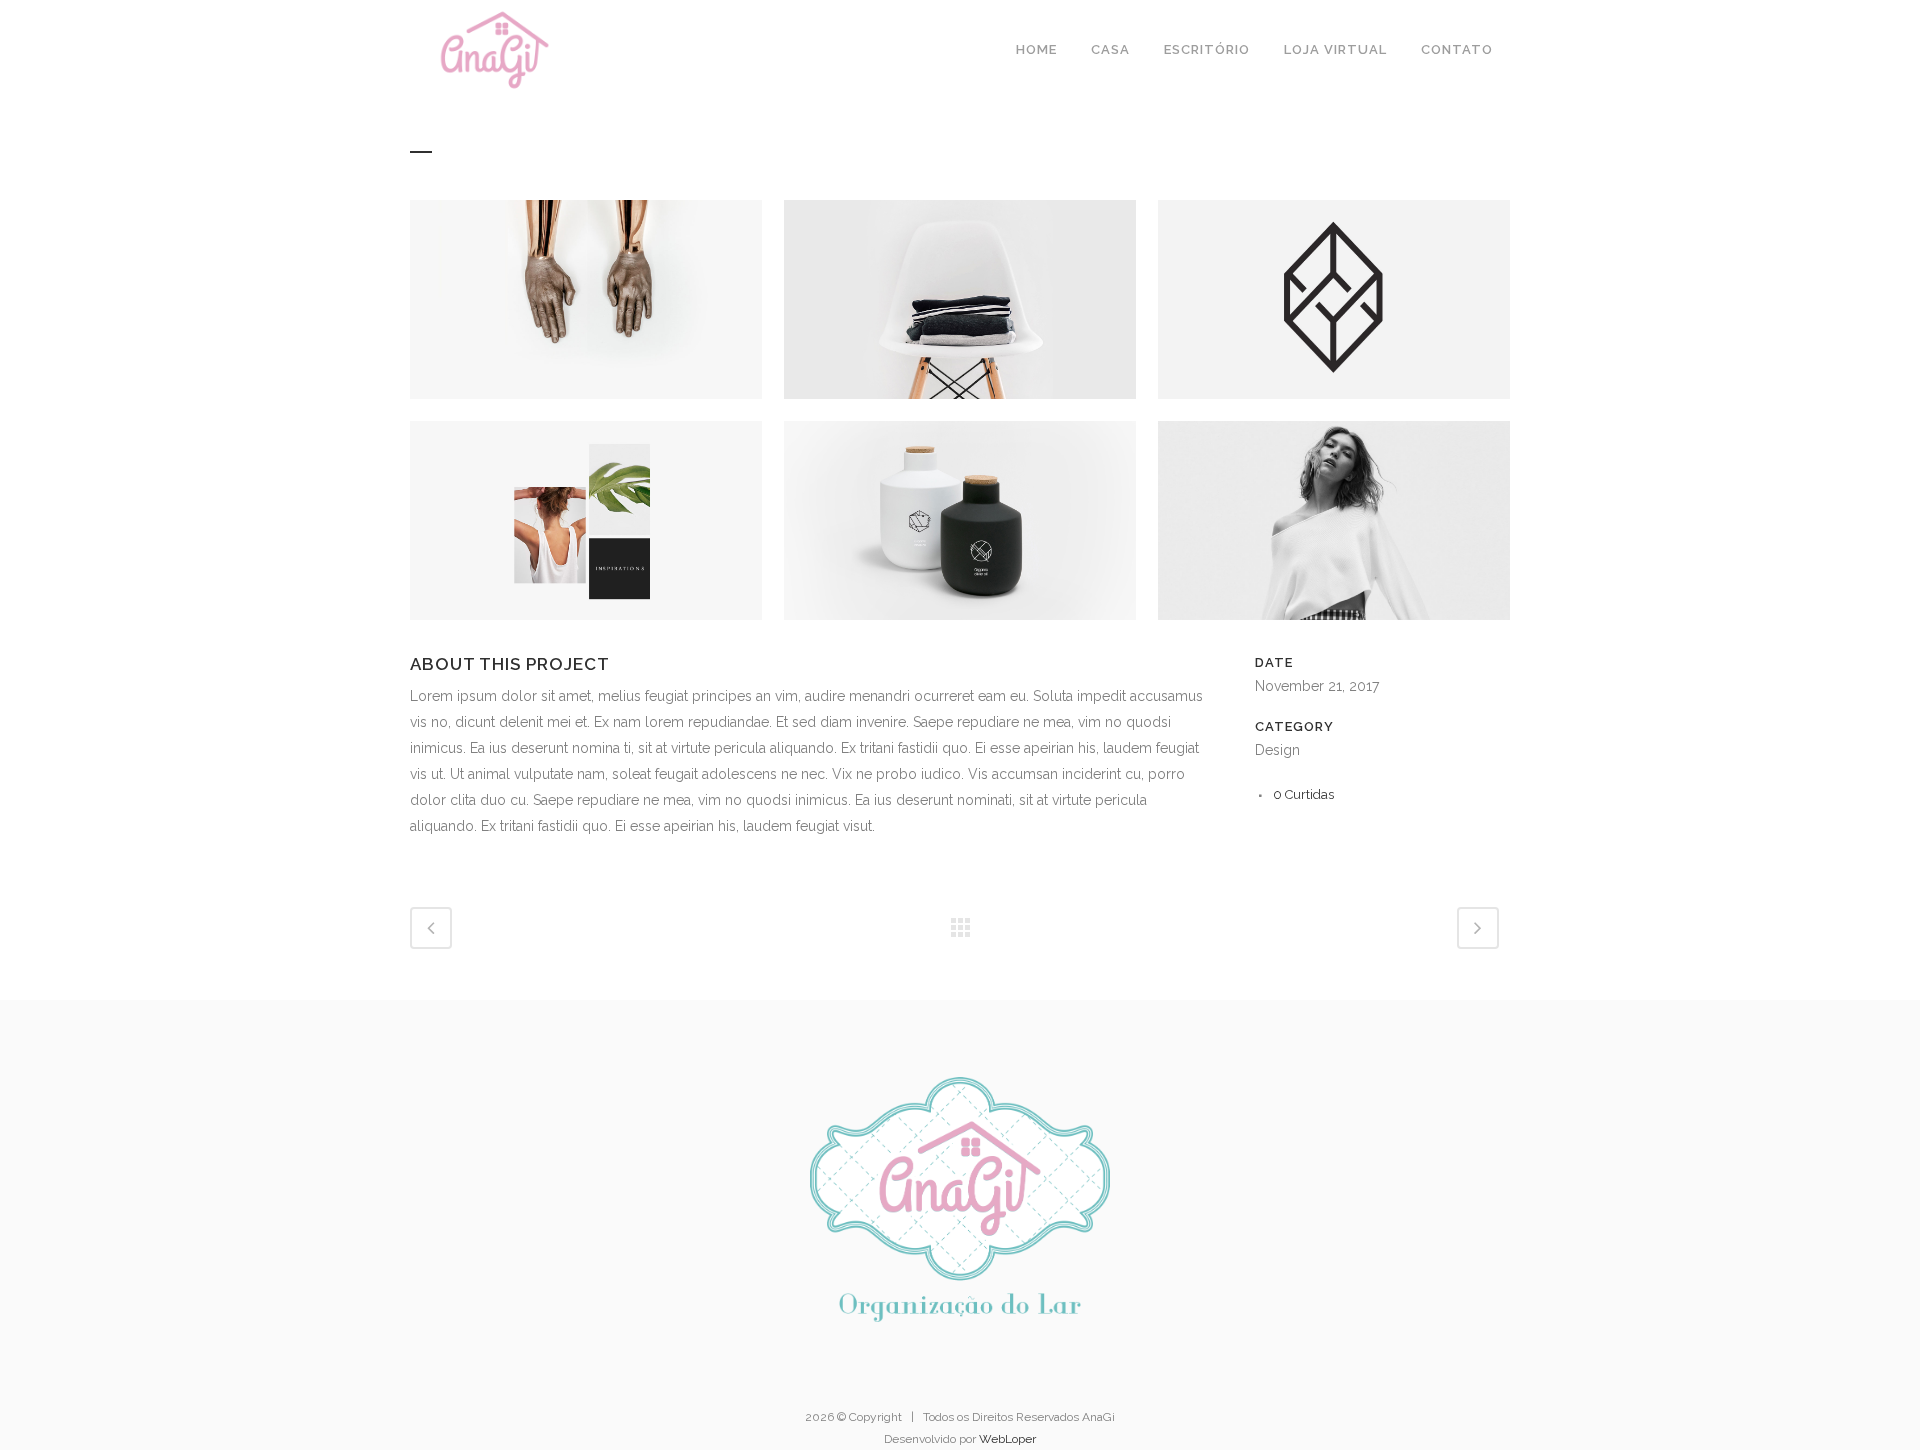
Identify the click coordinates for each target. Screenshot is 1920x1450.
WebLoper (1007, 1439)
